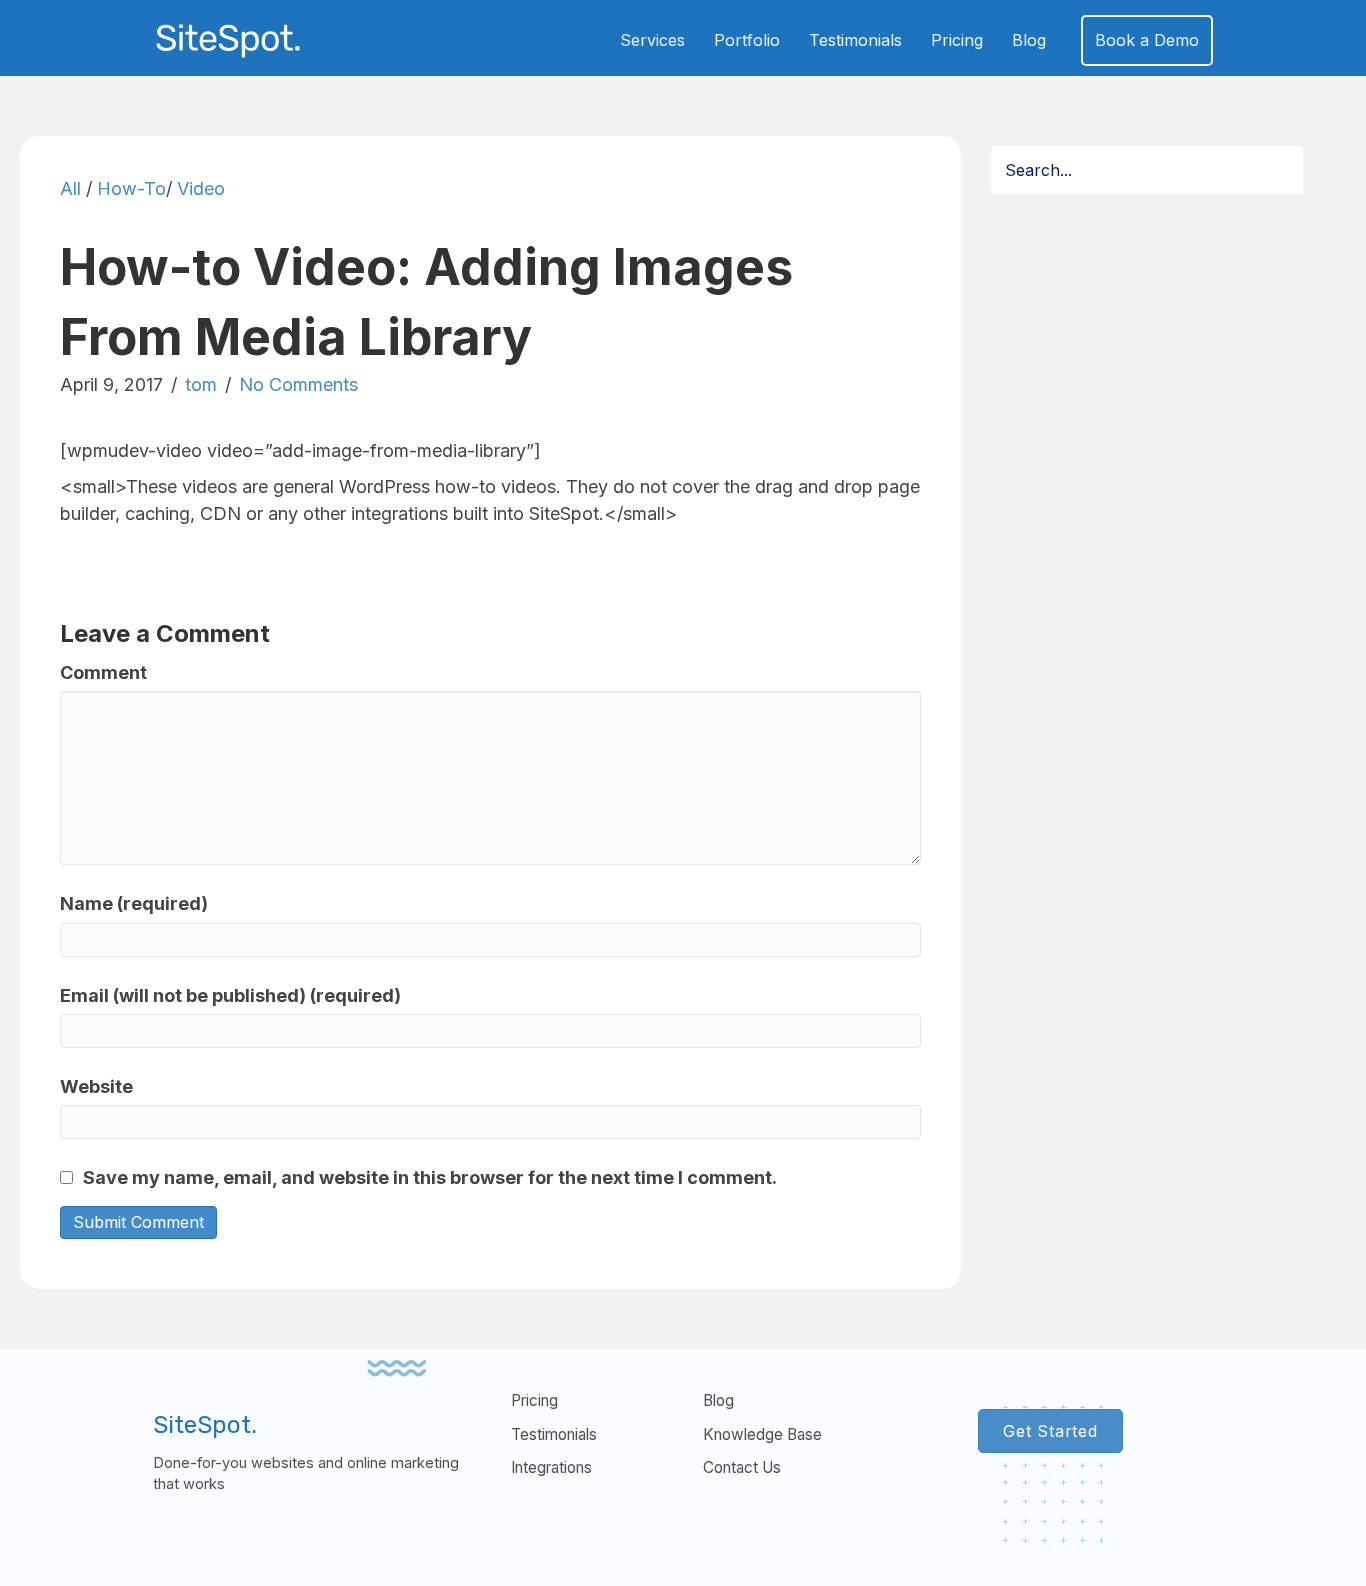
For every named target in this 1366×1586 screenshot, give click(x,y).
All (70, 188)
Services (652, 40)
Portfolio (747, 40)
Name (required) (134, 903)
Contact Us (742, 1467)
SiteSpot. (205, 1425)
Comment (103, 672)
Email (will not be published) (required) (230, 995)
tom (201, 384)
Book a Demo (1147, 40)
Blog (1029, 40)
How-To (131, 188)
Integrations (551, 1467)
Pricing (957, 40)
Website (96, 1086)
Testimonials (855, 40)
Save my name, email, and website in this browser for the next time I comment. (430, 1177)
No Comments (298, 384)
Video (201, 188)
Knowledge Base (762, 1434)
